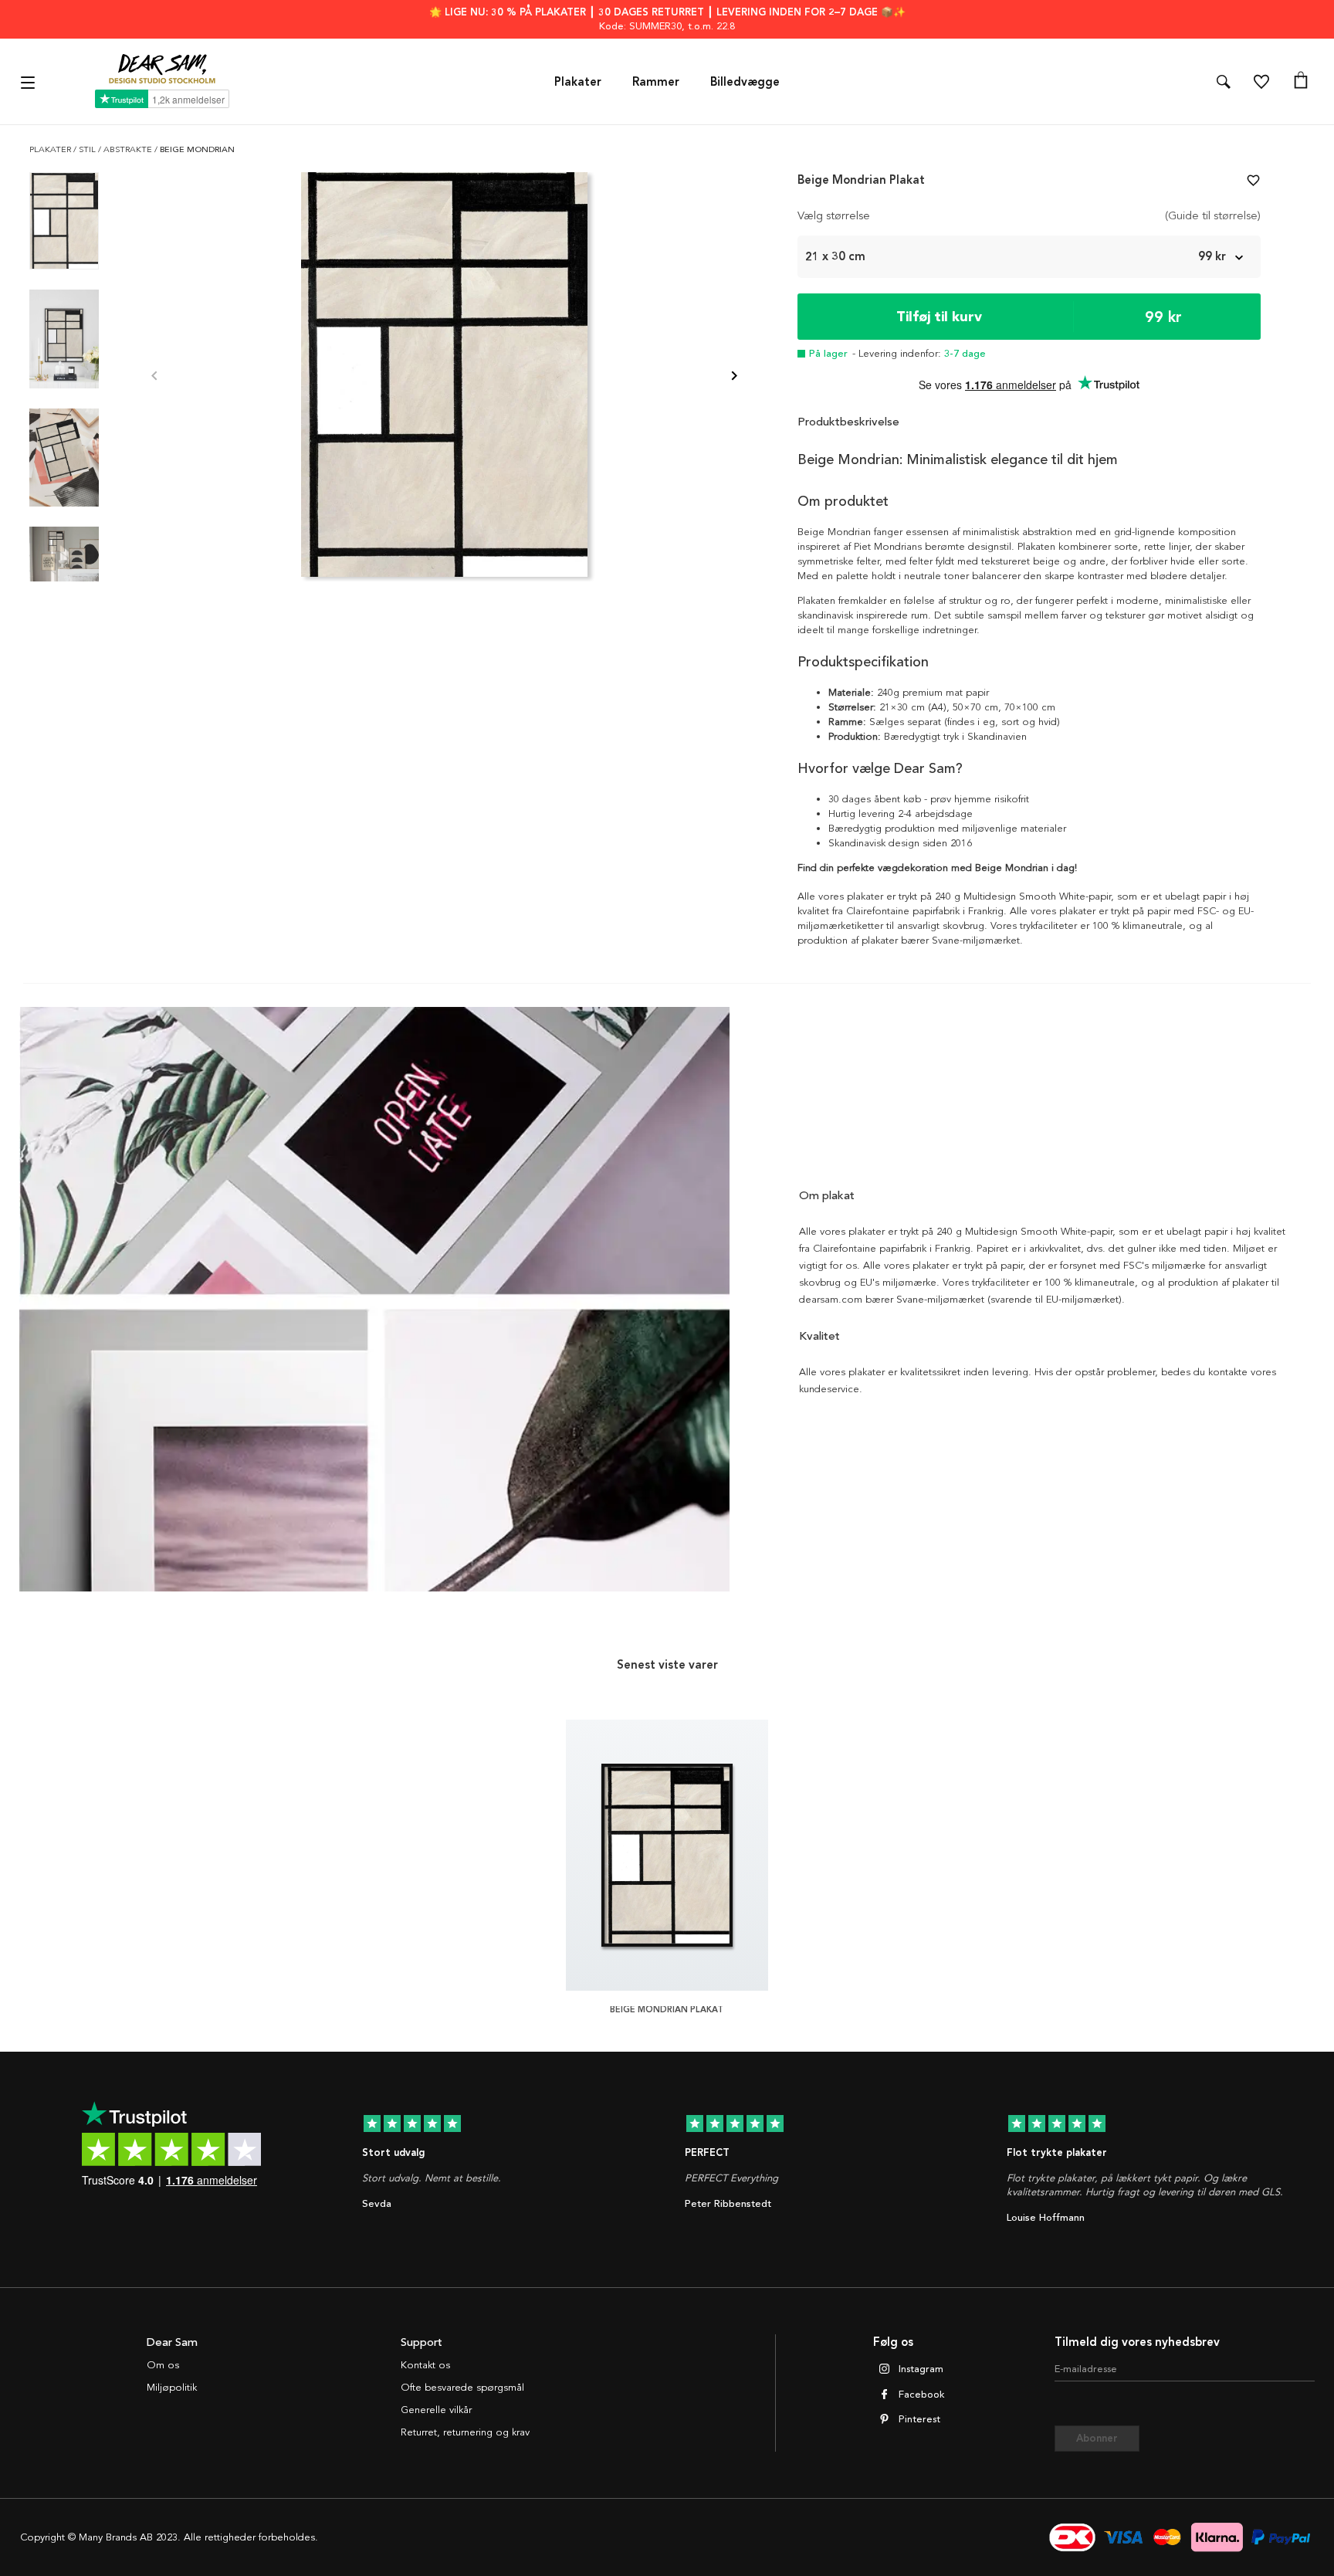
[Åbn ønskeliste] (1261, 82)
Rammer (656, 82)
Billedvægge (745, 82)
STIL (88, 149)
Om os (163, 2365)
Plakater (578, 82)
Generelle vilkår (436, 2410)
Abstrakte (129, 149)
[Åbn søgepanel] (1224, 82)
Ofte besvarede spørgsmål (462, 2388)
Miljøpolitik (172, 2388)
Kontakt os (425, 2365)
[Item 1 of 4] (444, 377)
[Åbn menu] (30, 81)
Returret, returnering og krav (465, 2432)
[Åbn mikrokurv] (1301, 82)
